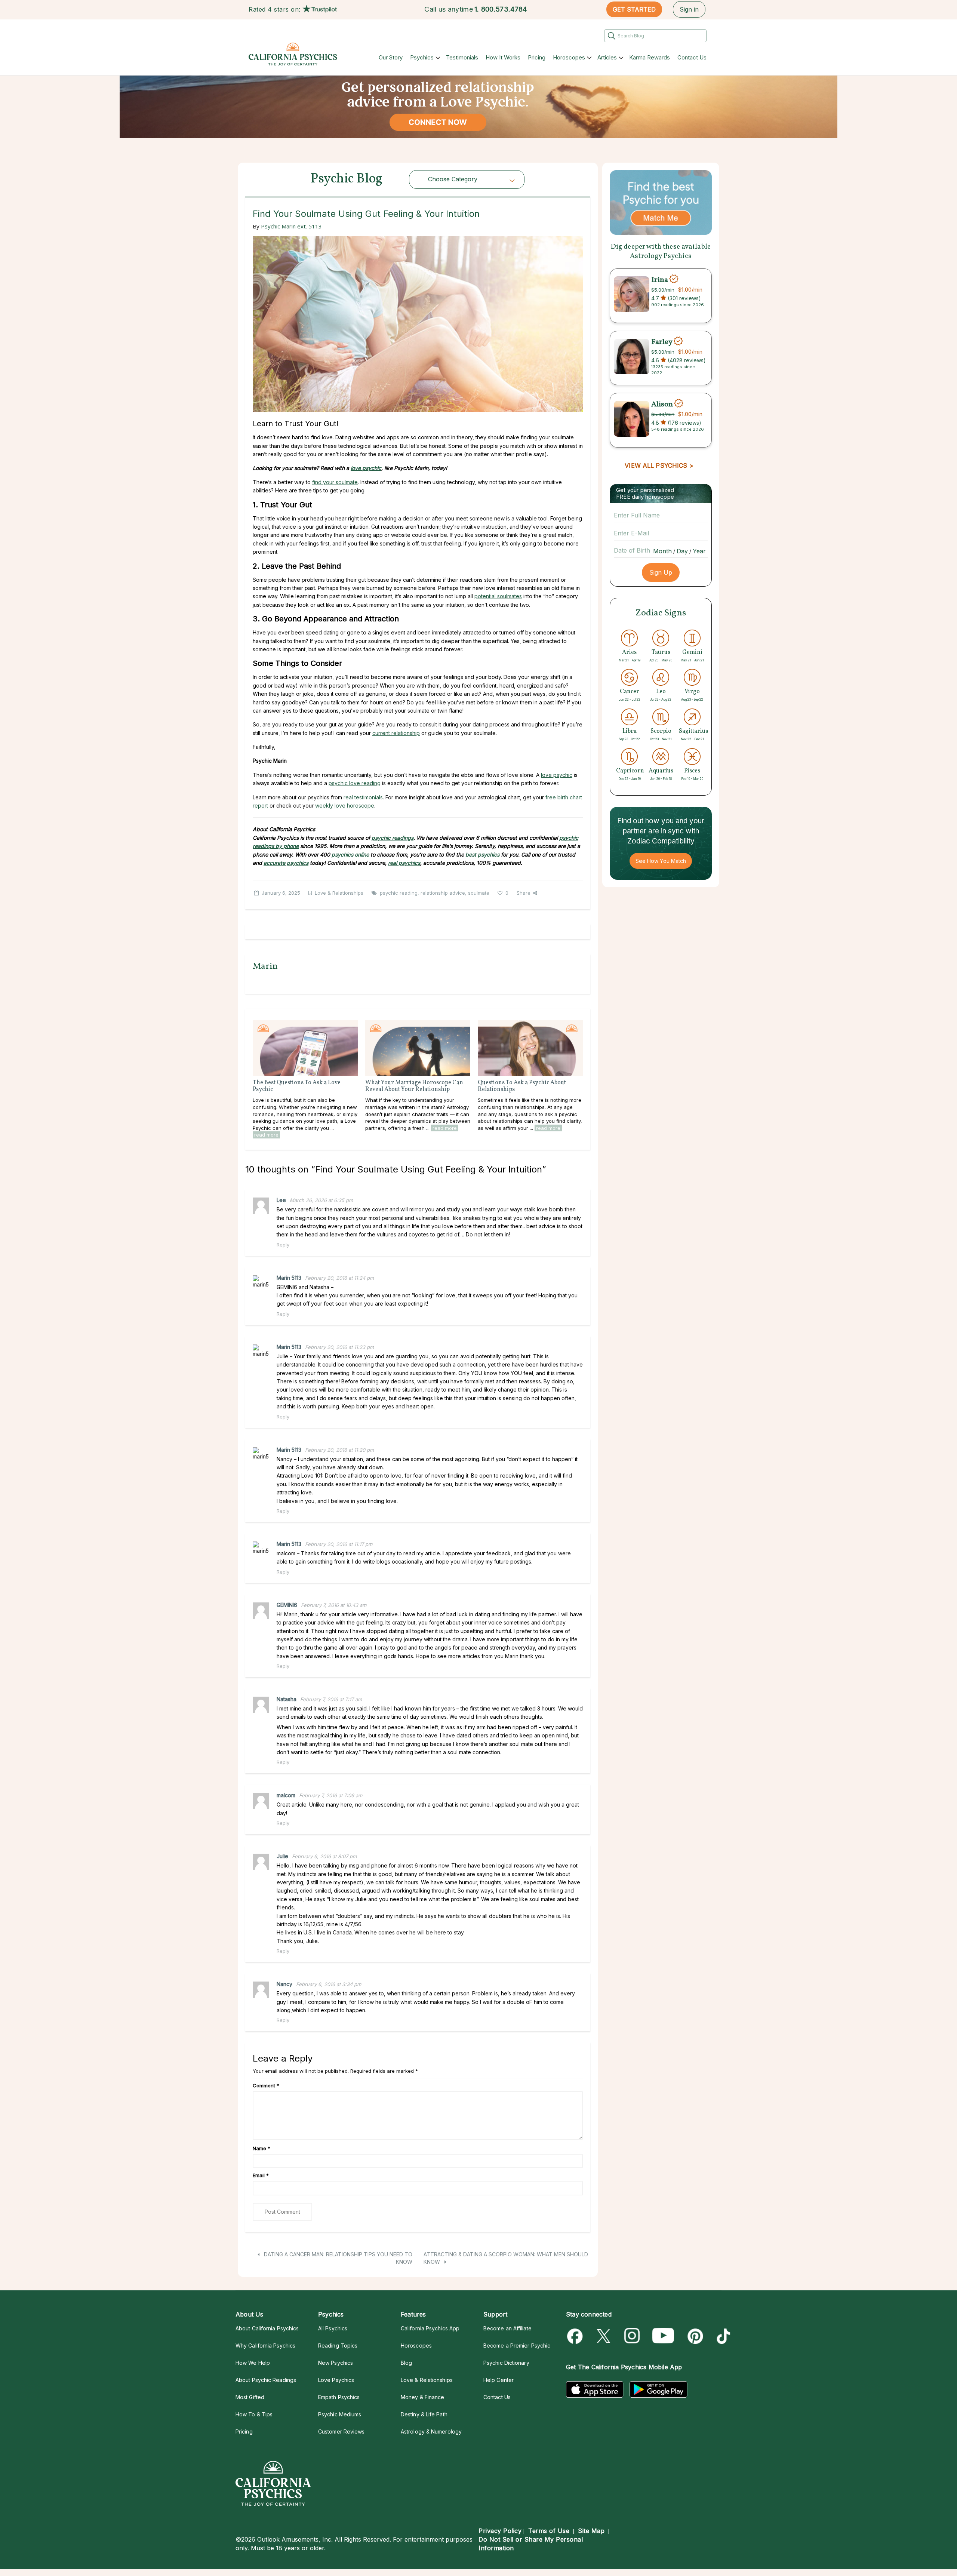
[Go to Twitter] (604, 2336)
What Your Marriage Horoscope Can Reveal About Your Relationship (414, 1086)
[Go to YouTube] (663, 2336)
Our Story (391, 57)
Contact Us (692, 57)
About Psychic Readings (266, 2380)
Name (261, 2148)
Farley (662, 342)
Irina (660, 280)
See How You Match (661, 861)
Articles (607, 57)
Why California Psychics (265, 2346)
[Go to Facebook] (576, 2336)
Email (261, 2175)
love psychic (366, 468)
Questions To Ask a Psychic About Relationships (522, 1086)
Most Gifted (250, 2397)
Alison (662, 404)
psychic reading (399, 893)
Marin (265, 966)
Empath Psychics (339, 2397)
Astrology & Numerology (431, 2431)
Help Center (498, 2380)
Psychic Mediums (340, 2414)
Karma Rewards (650, 57)
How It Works (503, 57)
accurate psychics (286, 863)
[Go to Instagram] (632, 2336)
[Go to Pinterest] (694, 2336)
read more (266, 1135)
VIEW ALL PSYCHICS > (659, 465)
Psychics (422, 57)
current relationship (396, 733)
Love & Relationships (339, 893)
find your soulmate (335, 482)
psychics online (350, 854)
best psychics (482, 854)
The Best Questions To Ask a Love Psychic (297, 1086)
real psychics (404, 863)
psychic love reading (355, 783)
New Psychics (336, 2363)
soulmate (479, 893)
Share (524, 893)
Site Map (591, 2531)
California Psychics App (430, 2328)
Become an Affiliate (507, 2328)
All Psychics (333, 2328)
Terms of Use (549, 2531)
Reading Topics (338, 2346)
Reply (283, 1245)
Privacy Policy (500, 2531)
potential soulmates (498, 596)
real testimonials (363, 797)
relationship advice (443, 893)
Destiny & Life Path (424, 2414)
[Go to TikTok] (722, 2336)
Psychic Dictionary (506, 2363)
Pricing (537, 57)
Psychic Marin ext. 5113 (291, 226)
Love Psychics (336, 2380)
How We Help (253, 2363)
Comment (266, 2085)
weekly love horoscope (345, 806)
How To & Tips (254, 2414)
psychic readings (393, 838)
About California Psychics (267, 2328)
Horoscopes (569, 57)
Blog (406, 2363)
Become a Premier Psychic (517, 2346)
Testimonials (462, 57)
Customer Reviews (341, 2431)
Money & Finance (422, 2397)
